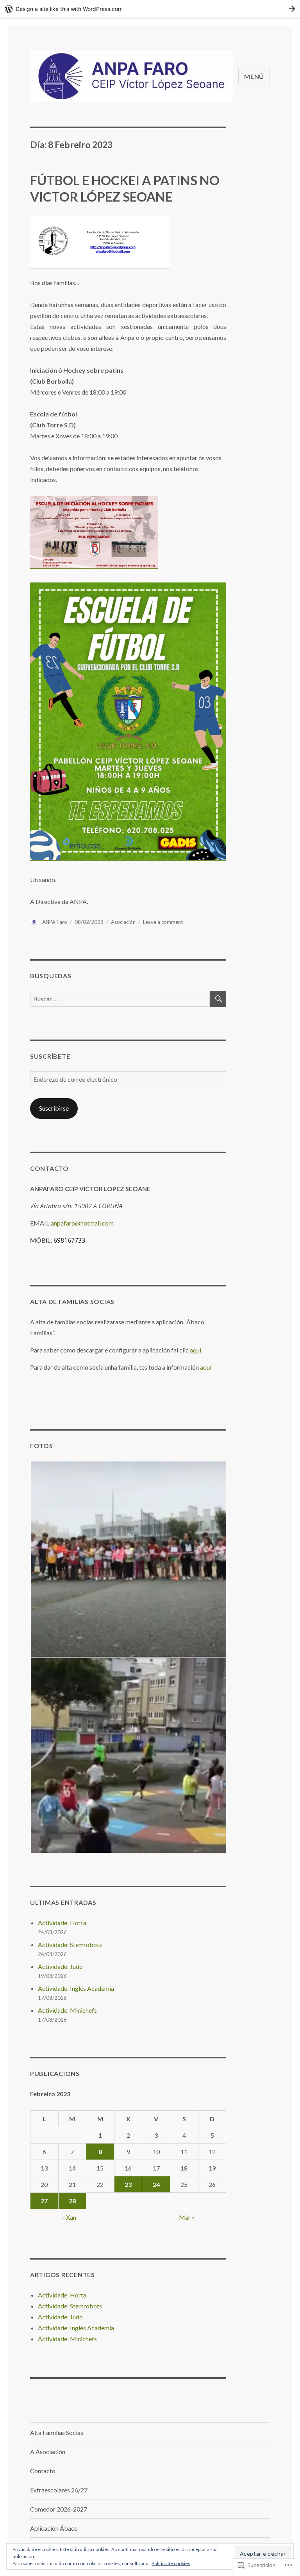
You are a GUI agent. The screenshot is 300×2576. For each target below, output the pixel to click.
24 (156, 2184)
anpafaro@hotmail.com (82, 1223)
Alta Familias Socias (57, 2432)
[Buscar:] (120, 999)
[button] (128, 1559)
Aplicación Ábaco (54, 2528)
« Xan (69, 2217)
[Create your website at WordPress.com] (150, 9)
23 (128, 2184)
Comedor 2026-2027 (59, 2509)
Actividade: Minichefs (67, 2010)
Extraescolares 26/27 (59, 2490)
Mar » (187, 2217)
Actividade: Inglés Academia (76, 1988)
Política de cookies (171, 2563)
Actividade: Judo (60, 1966)
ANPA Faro (55, 922)
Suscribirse (54, 1108)
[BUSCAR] (218, 999)
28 (72, 2201)
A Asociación (48, 2452)
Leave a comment (163, 922)
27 (44, 2201)
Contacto (43, 2471)
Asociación (123, 922)
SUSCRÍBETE (50, 1056)
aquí (196, 1350)
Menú (254, 76)
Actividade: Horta (62, 1923)
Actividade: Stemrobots (70, 1945)
